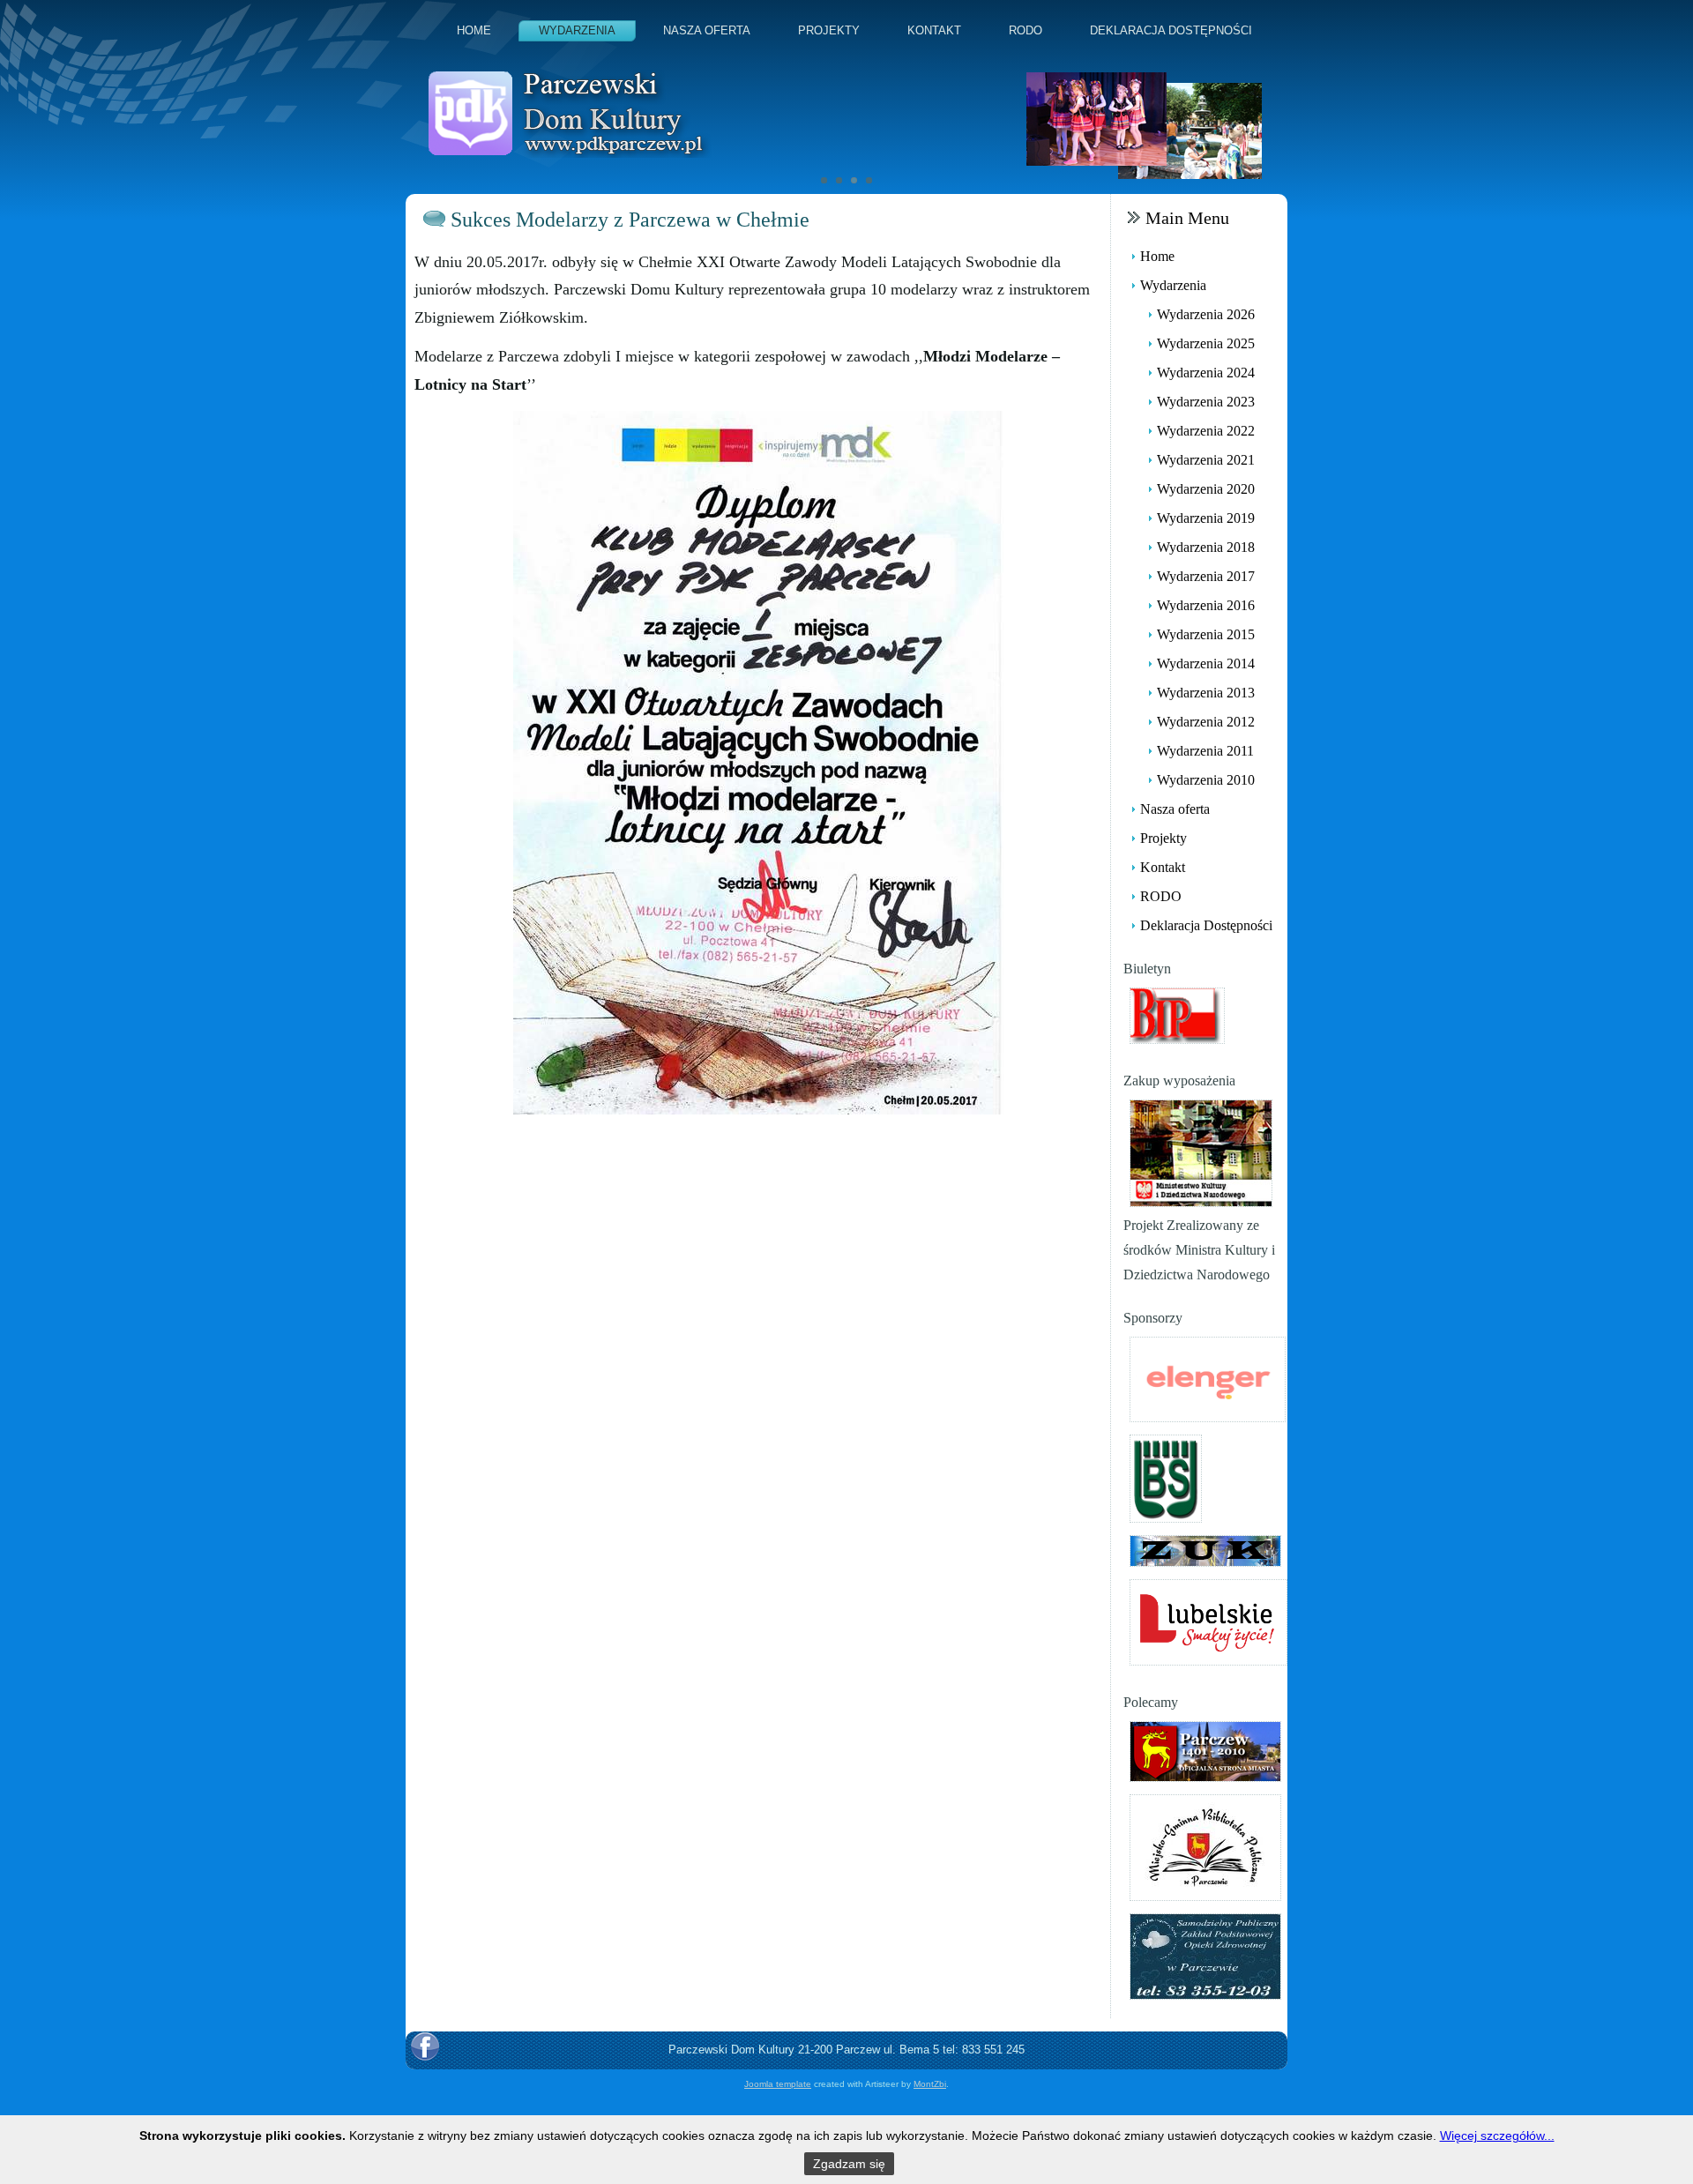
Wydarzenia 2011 (1205, 751)
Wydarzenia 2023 (1206, 402)
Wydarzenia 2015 (1206, 634)
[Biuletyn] (1177, 1014)
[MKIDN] (1201, 1152)
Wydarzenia (577, 30)
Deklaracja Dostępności (1171, 30)
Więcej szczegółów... (1497, 2136)
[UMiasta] (1205, 1750)
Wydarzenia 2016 (1206, 605)
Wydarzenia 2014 (1206, 663)
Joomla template (778, 2084)
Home (474, 30)
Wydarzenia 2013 (1206, 693)
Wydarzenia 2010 (1206, 780)
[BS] (1166, 1477)
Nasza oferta (707, 30)
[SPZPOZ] (1205, 1955)
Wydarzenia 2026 (1206, 314)
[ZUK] (1205, 1550)
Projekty (829, 30)
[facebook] (425, 2046)
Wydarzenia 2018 (1206, 547)
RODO (1025, 30)
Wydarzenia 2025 (1206, 343)
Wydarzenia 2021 (1206, 460)
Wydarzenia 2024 (1206, 373)
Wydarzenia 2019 (1206, 518)
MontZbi (930, 2084)
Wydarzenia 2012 (1206, 722)
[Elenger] (1208, 1378)
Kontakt (934, 30)
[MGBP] (1205, 1846)
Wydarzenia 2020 (1206, 489)
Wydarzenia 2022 (1206, 431)
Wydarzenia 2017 (1206, 576)
